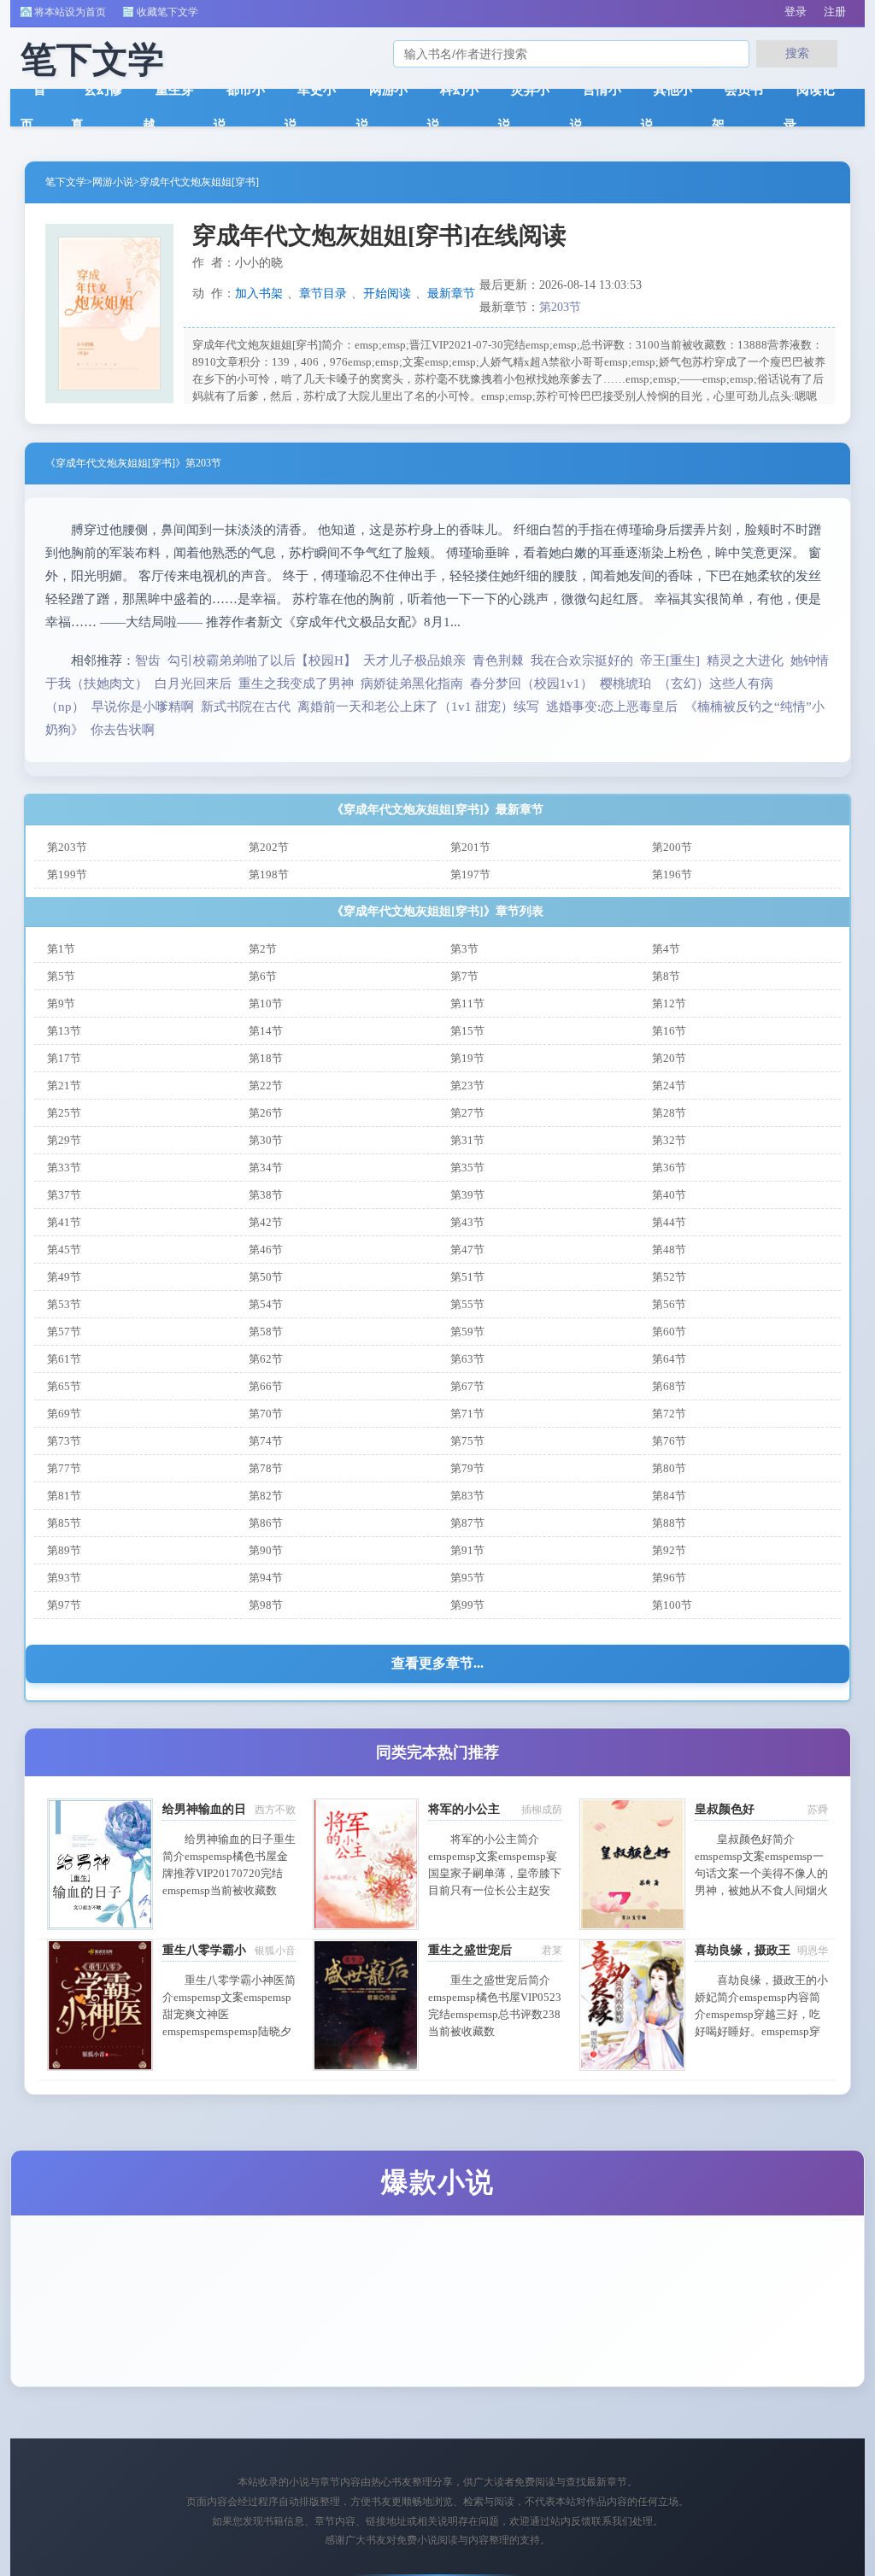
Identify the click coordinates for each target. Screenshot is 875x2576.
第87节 (467, 1523)
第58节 (266, 1332)
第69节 (64, 1414)
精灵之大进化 (745, 660)
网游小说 (113, 182)
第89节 (64, 1550)
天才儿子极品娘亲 (414, 660)
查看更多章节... (437, 1663)
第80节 (669, 1468)
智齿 (148, 660)
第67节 (467, 1386)
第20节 (669, 1058)
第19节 (467, 1058)
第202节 (269, 847)
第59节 (467, 1332)
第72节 (669, 1414)
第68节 (669, 1386)
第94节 (266, 1578)
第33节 (64, 1168)
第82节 (266, 1496)
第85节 (64, 1523)
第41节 (64, 1222)
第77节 (64, 1468)
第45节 (64, 1250)
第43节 (467, 1222)
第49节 (64, 1277)
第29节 (64, 1140)
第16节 (669, 1031)
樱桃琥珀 (625, 684)
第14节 (266, 1031)
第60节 (669, 1332)
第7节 (464, 976)
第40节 (669, 1195)
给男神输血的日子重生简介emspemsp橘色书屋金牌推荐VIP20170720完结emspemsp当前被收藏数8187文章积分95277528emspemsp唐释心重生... (229, 1890)
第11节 (467, 1003)
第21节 (64, 1086)
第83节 (467, 1496)
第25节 (64, 1113)
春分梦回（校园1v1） (531, 684)
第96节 (669, 1578)
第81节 (64, 1496)
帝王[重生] (670, 660)
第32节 (669, 1140)
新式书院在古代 (246, 707)
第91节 (467, 1550)
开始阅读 (387, 293)
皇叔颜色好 (725, 1809)
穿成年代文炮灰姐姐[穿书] (199, 182)
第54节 (266, 1304)
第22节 (266, 1086)
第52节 (669, 1277)
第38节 (266, 1195)
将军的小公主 (464, 1809)
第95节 (467, 1578)
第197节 (470, 874)
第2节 (263, 949)
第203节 (560, 307)
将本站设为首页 (70, 12)
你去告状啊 (123, 730)
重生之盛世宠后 (470, 1950)
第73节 (64, 1441)
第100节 (672, 1605)
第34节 (266, 1168)
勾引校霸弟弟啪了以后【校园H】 (262, 660)
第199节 (67, 874)
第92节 (669, 1550)
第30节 (266, 1140)
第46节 (266, 1250)
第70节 (266, 1414)
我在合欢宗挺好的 (582, 660)
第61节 (64, 1359)
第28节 (669, 1113)
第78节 (266, 1468)
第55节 (467, 1304)
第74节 (266, 1441)
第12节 (669, 1003)
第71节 (467, 1414)
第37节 (64, 1195)
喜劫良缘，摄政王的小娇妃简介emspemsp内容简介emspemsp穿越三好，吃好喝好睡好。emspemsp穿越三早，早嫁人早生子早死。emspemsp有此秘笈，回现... (761, 2031)
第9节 (61, 1003)
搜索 (797, 53)
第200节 (672, 847)
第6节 (263, 976)
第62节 (266, 1359)
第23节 (467, 1086)
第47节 (467, 1250)
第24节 (669, 1086)
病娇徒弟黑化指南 (412, 684)
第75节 (467, 1441)
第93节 (64, 1578)
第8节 (666, 976)
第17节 (64, 1058)
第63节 (467, 1359)
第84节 (669, 1496)
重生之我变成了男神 (296, 684)
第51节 (467, 1277)
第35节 (467, 1168)
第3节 (464, 949)
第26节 (266, 1113)
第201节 (470, 847)
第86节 (266, 1523)
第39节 (467, 1195)
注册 (835, 12)
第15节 (467, 1031)
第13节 (64, 1031)
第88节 (669, 1523)
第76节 (669, 1441)
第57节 (64, 1332)
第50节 (266, 1277)
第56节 (669, 1304)
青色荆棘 (498, 660)
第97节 (64, 1605)
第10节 (266, 1003)
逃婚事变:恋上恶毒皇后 (612, 707)
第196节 (672, 874)
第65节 (64, 1386)
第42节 (266, 1222)
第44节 (669, 1222)
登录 (796, 12)
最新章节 (451, 293)
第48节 (669, 1250)
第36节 (669, 1168)
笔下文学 (66, 182)
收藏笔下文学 (167, 12)
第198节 (269, 874)
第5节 (61, 976)
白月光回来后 (193, 684)
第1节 (61, 949)
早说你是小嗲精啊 (143, 707)
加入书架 (259, 293)
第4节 (666, 949)
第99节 (467, 1605)
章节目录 (323, 293)
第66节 (266, 1386)
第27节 (467, 1113)
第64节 (669, 1359)
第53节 (64, 1304)
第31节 (467, 1140)
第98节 (266, 1605)
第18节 (266, 1058)
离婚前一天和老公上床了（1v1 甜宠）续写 (418, 707)
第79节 (467, 1468)
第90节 (266, 1550)
